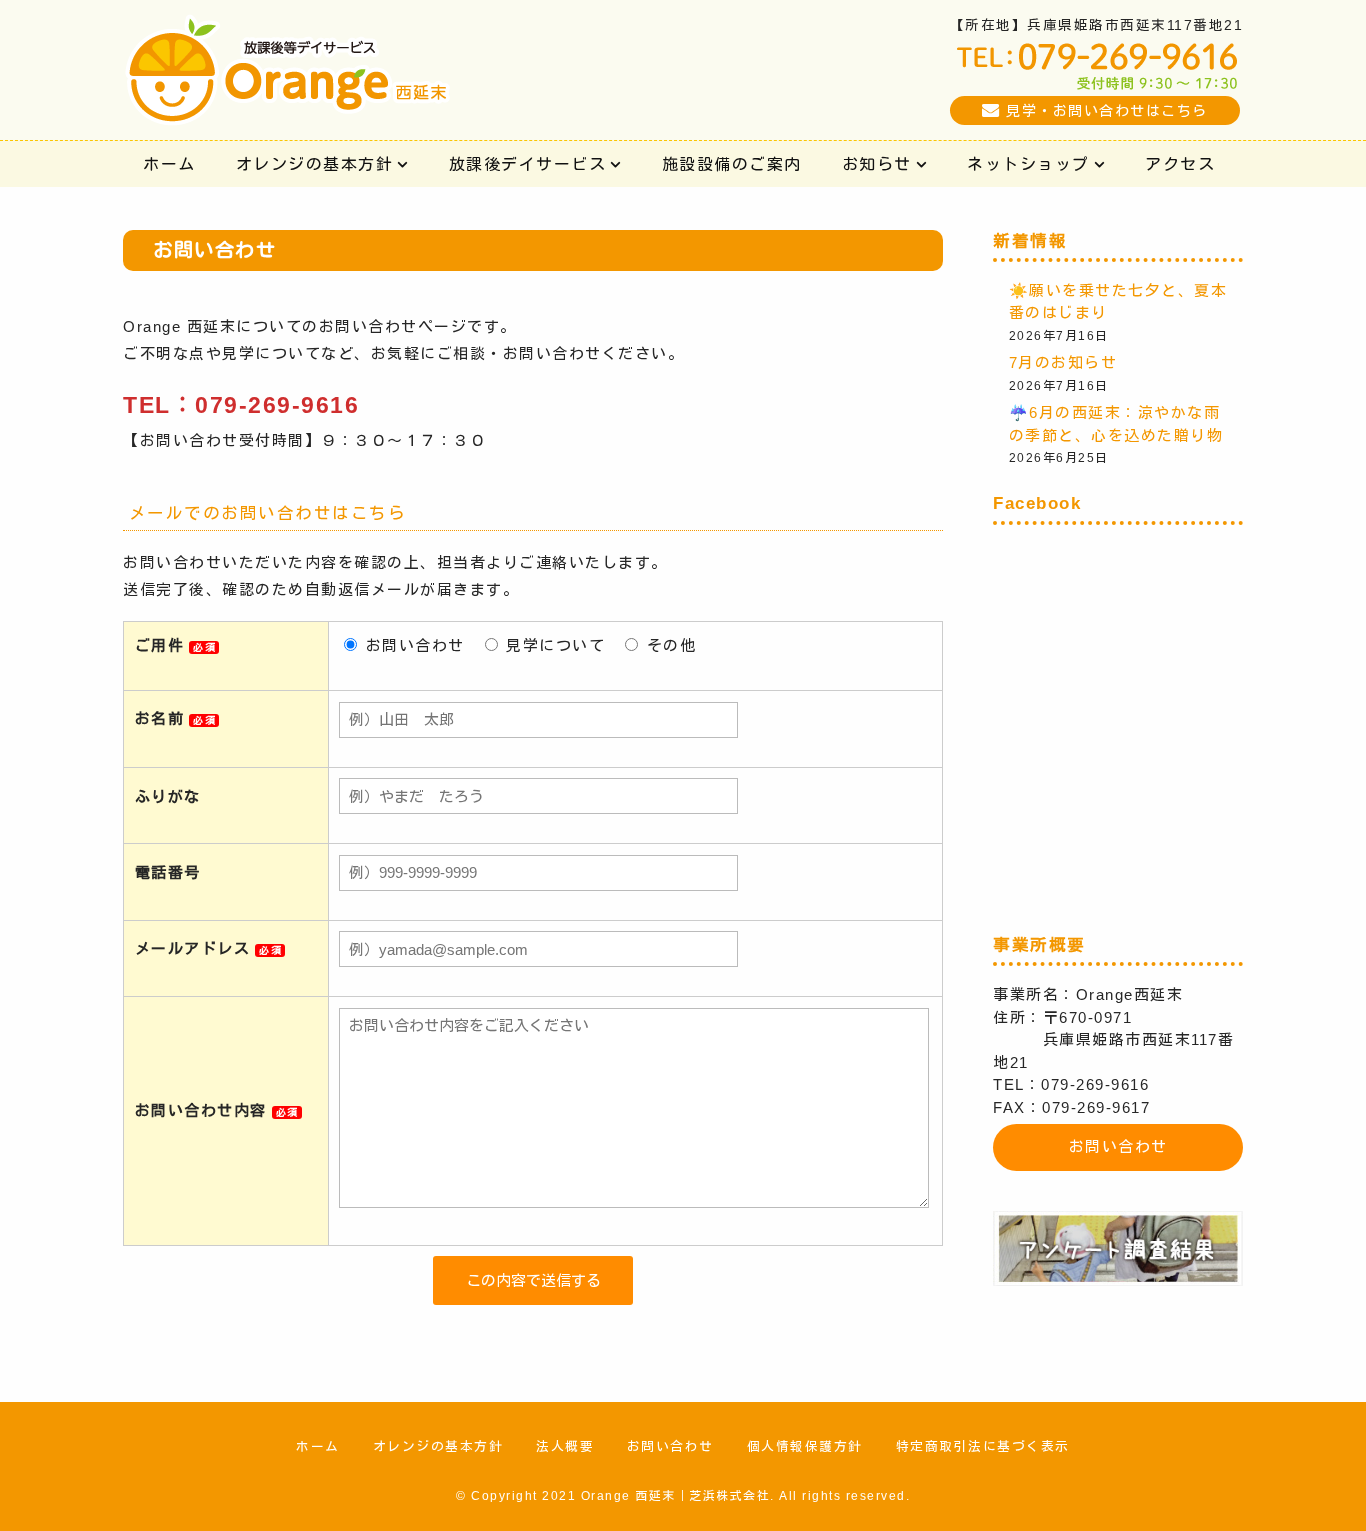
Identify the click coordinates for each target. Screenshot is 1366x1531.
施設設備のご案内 (732, 164)
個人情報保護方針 (805, 1446)
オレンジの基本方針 (315, 164)
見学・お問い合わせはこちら (1107, 111)
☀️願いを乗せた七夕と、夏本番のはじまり (1118, 302)
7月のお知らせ (1063, 362)
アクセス (1180, 164)
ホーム (169, 164)
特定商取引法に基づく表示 (983, 1446)
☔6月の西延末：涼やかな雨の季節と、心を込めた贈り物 (1116, 424)
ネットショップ (1028, 164)
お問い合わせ (1118, 1146)
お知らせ (877, 164)
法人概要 (565, 1446)
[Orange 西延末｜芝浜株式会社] (288, 108)
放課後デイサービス (528, 164)
